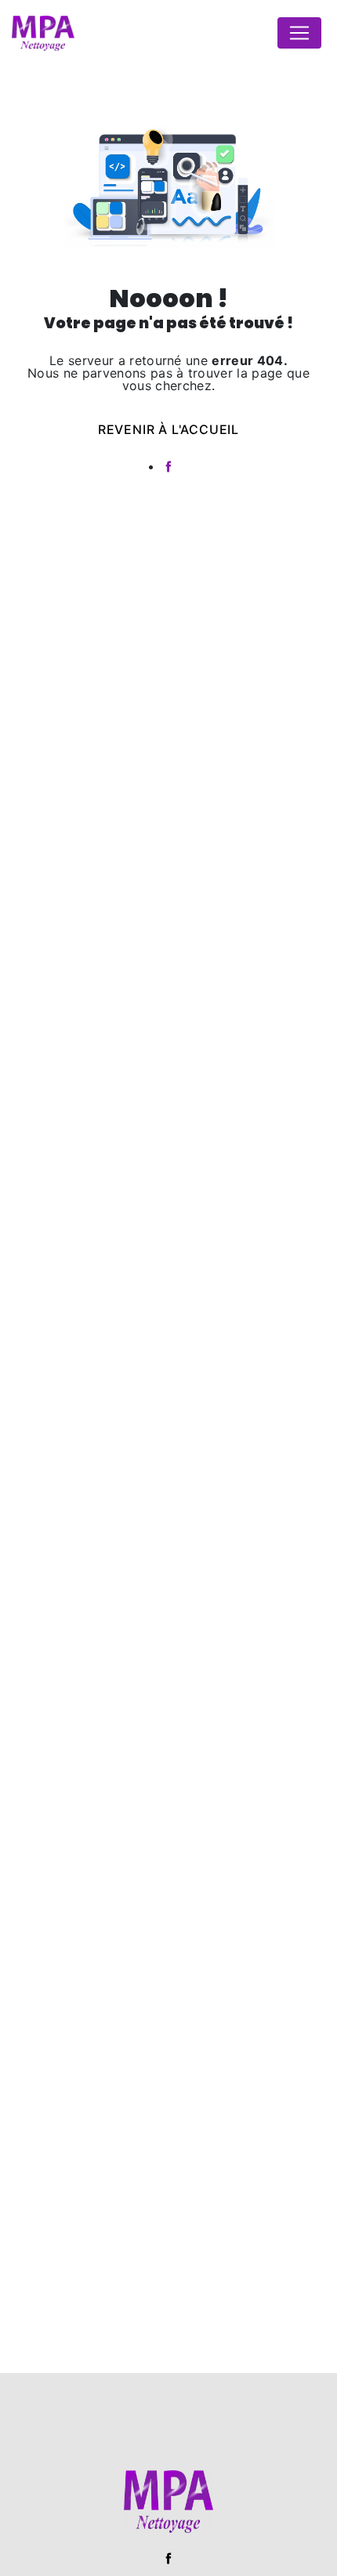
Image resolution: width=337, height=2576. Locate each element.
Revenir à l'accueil (168, 429)
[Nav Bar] (299, 33)
